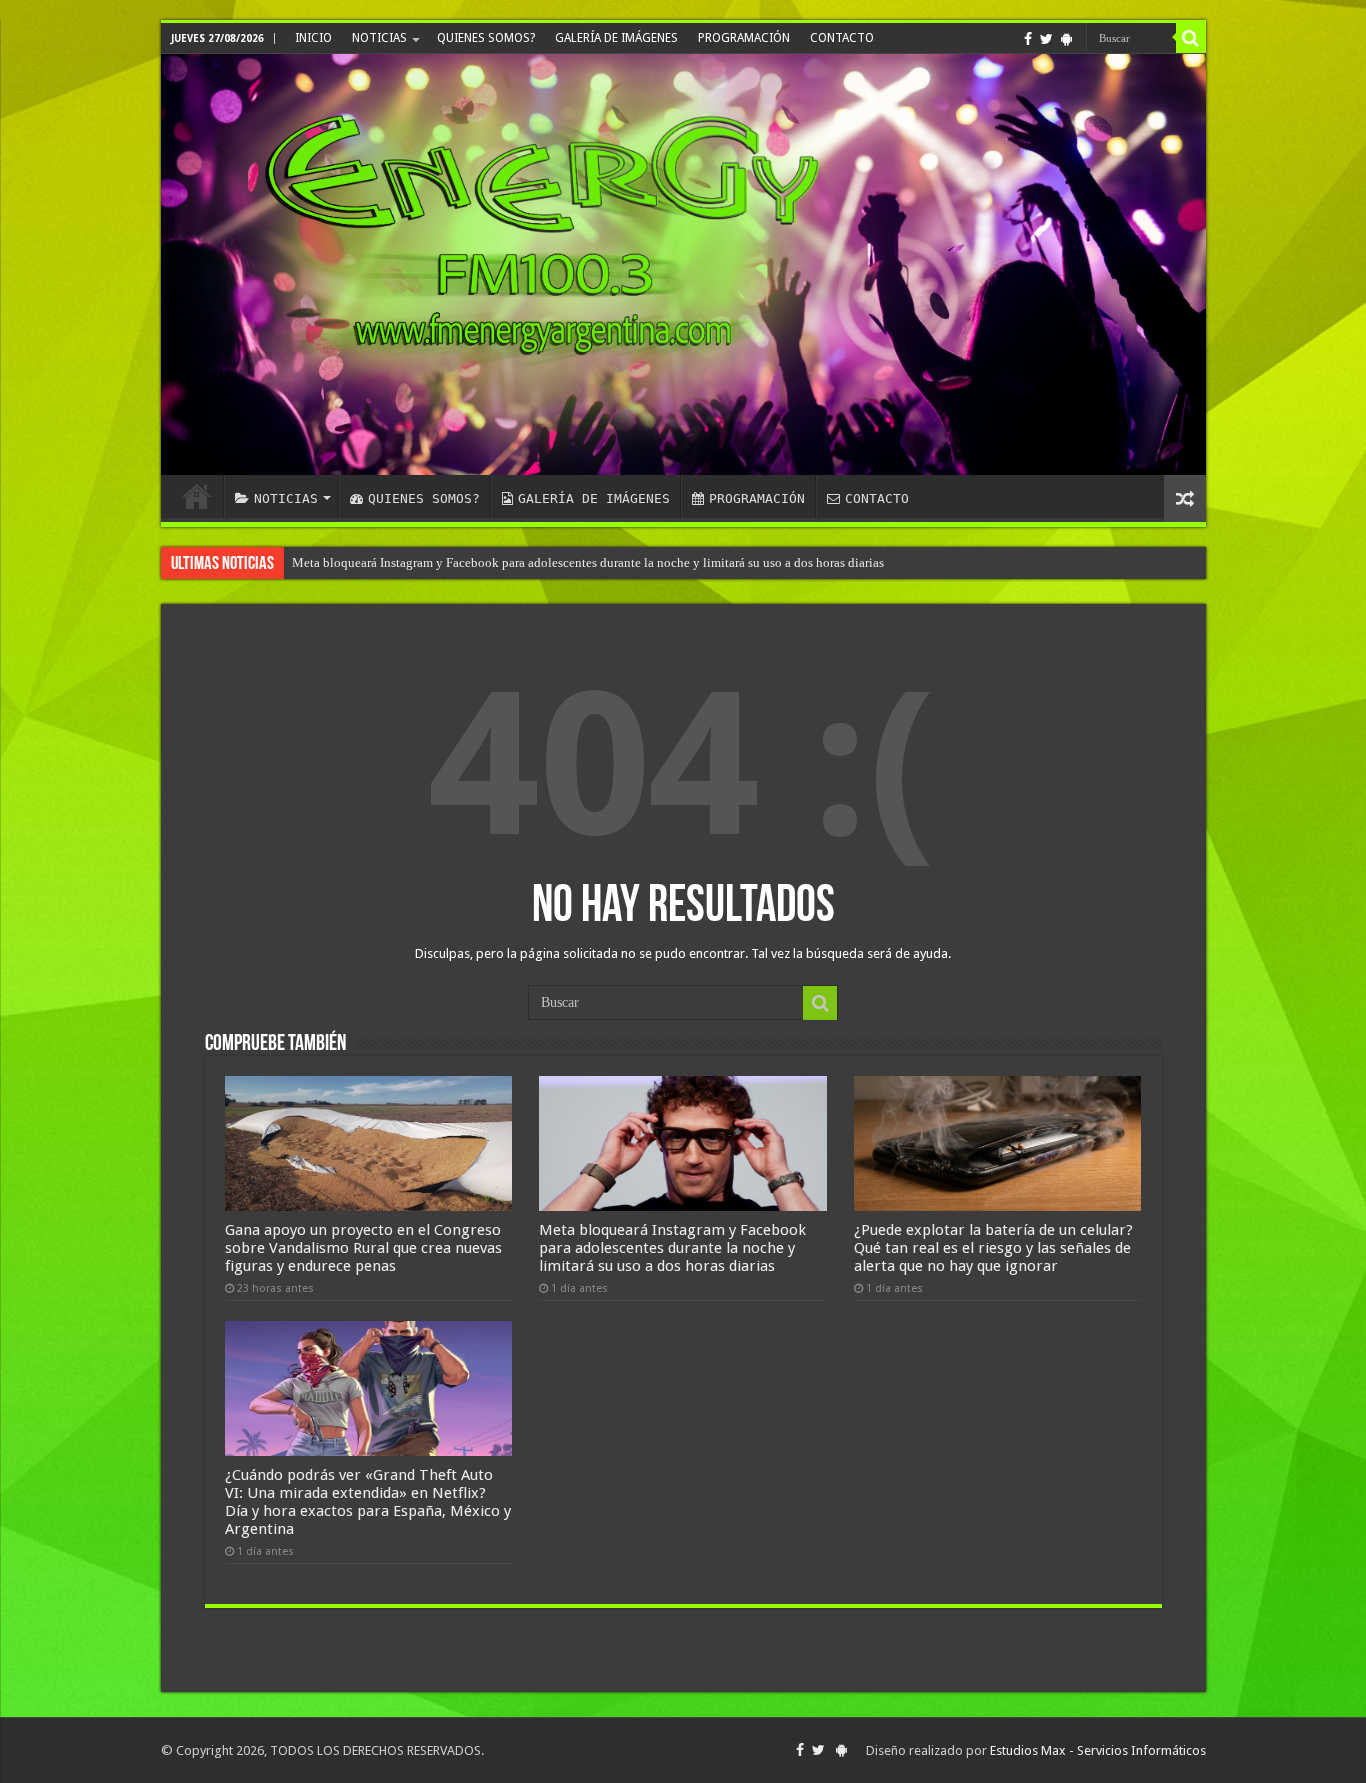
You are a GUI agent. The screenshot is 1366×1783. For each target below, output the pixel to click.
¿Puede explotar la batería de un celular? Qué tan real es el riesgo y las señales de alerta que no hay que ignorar (993, 1248)
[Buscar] (1191, 38)
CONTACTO (842, 38)
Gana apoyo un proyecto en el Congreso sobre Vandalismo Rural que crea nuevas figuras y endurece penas (363, 1248)
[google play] (1066, 39)
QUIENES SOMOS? (486, 38)
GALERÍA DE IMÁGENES (616, 38)
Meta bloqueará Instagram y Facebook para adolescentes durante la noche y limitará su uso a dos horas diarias (588, 562)
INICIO (313, 38)
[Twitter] (1046, 39)
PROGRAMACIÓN (744, 38)
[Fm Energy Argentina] (683, 264)
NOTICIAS (379, 38)
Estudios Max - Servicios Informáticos (1098, 1750)
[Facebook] (1028, 39)
